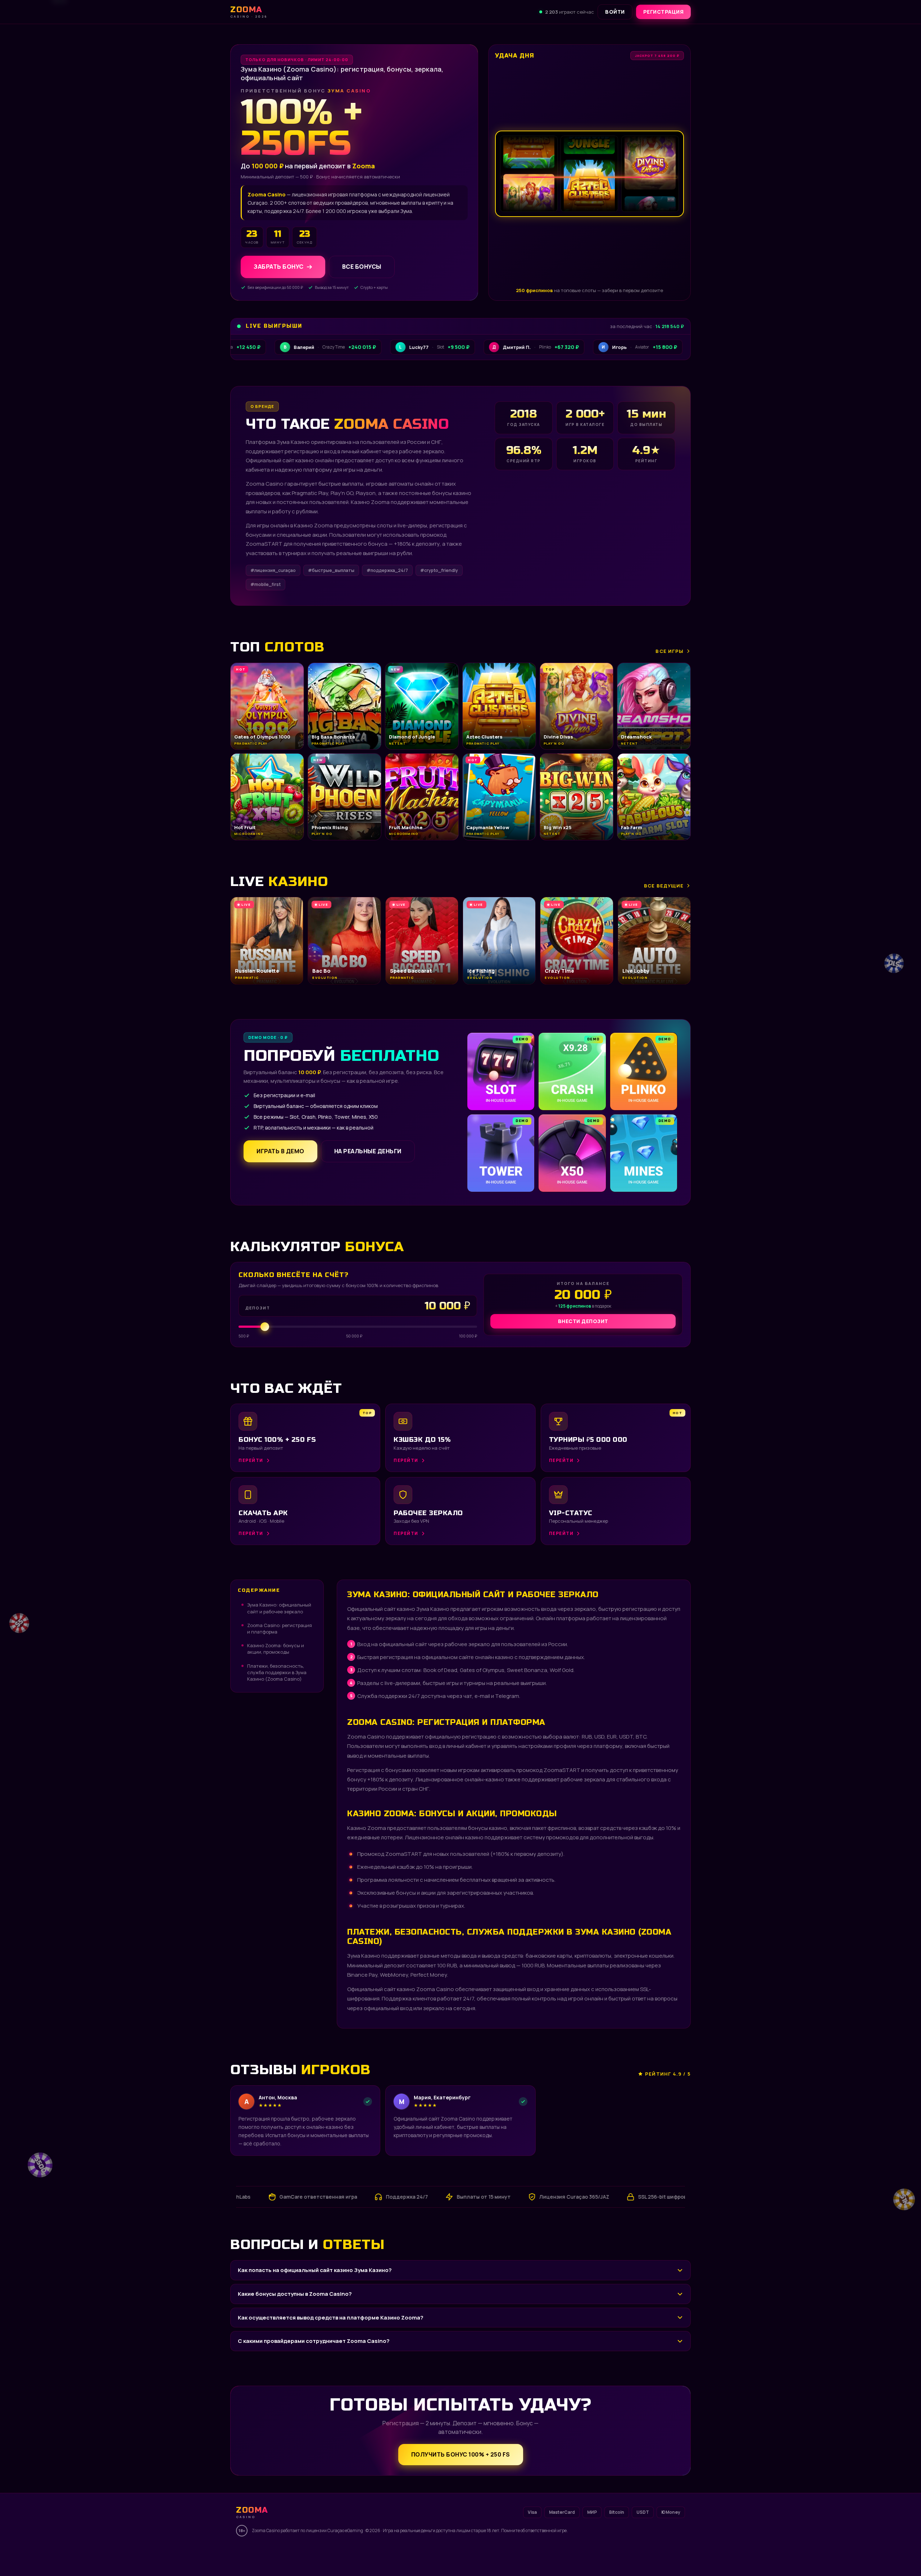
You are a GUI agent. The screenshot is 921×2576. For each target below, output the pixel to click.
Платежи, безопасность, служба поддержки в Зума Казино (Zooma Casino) (277, 1672)
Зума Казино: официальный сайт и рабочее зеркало (279, 1608)
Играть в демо (280, 1151)
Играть (113, 2553)
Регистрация (664, 12)
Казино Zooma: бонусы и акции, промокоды (276, 1649)
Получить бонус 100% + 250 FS (461, 2454)
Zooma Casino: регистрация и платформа (280, 1628)
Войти (615, 12)
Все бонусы (362, 267)
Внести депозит (583, 1321)
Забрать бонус (279, 267)
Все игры (670, 651)
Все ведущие (664, 886)
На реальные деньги (368, 1151)
